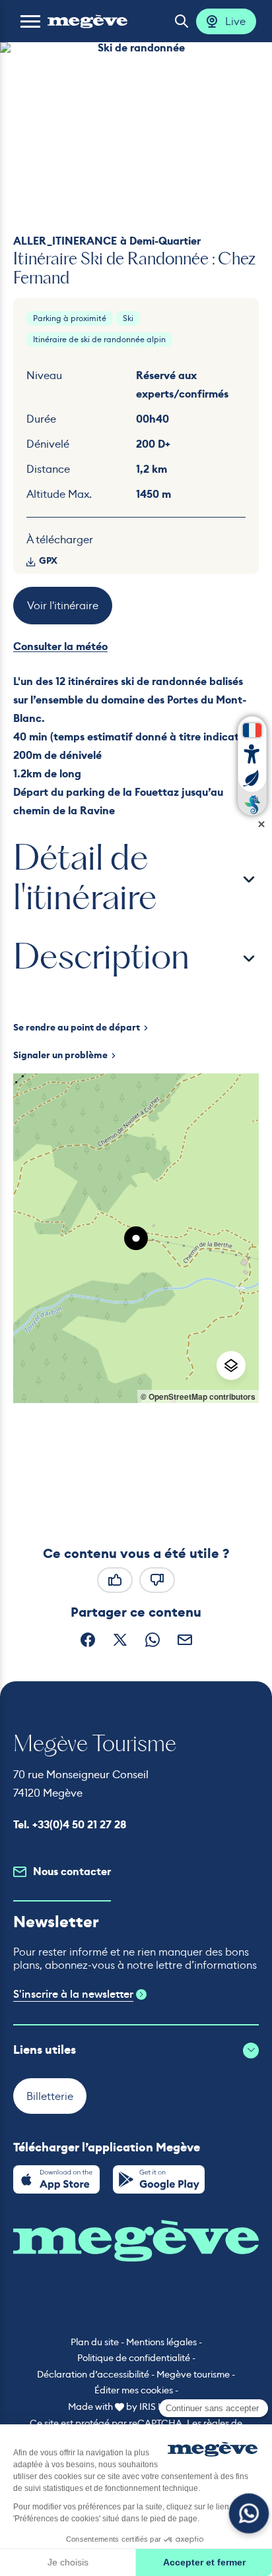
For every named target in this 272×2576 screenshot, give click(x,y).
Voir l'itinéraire (63, 605)
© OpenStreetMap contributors (198, 1396)
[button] (30, 21)
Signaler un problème (60, 1056)
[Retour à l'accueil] (87, 21)
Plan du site (95, 2342)
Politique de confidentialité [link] (134, 2358)
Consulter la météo (60, 646)
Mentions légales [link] (161, 2342)
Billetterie (50, 2096)
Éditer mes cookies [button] (134, 2390)
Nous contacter (72, 1872)
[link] (56, 2179)
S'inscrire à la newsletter (73, 1994)
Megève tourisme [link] (193, 2374)
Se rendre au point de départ (77, 1028)
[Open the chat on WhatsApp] (249, 2514)
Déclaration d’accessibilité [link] (93, 2374)
